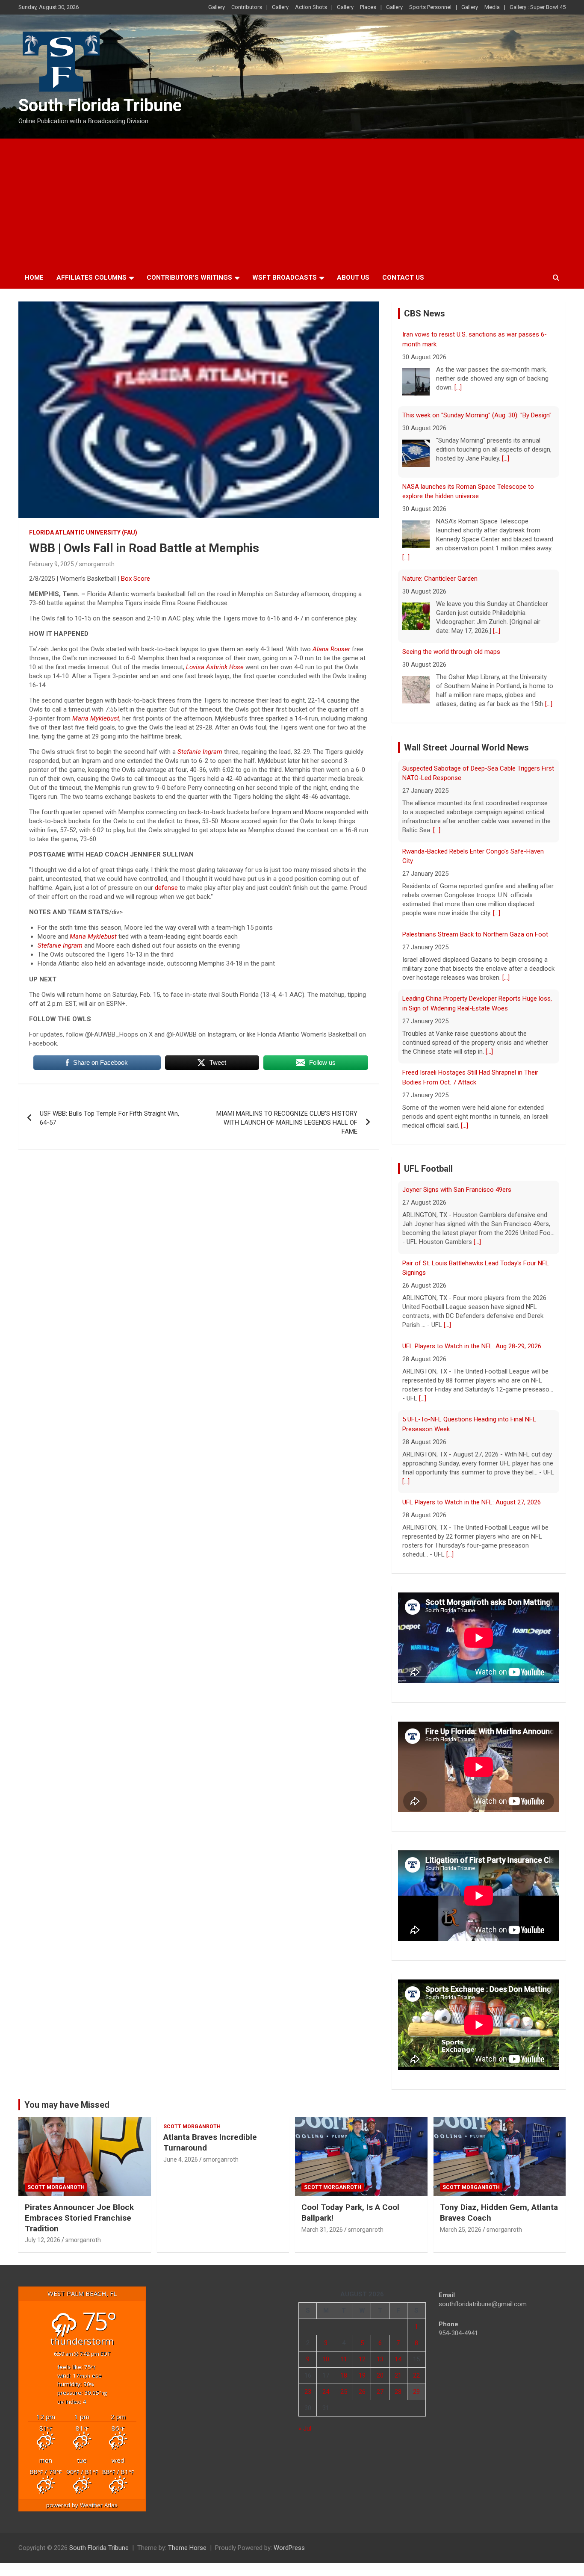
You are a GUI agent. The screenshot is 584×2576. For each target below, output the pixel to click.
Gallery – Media (481, 7)
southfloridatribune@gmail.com (483, 2296)
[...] (506, 378)
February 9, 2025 (52, 564)
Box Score (136, 579)
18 (344, 2367)
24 (326, 2384)
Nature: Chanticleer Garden (440, 498)
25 (344, 2384)
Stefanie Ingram (200, 752)
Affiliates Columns (91, 278)
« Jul (305, 2420)
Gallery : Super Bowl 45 (538, 7)
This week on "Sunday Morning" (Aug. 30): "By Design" (477, 334)
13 (380, 2351)
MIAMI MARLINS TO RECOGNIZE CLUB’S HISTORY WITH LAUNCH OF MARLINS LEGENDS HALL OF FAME (287, 1123)
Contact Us (403, 278)
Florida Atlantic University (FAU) (83, 532)
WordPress (289, 2540)
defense (166, 888)
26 (362, 2384)
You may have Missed (67, 2097)
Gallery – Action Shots (299, 7)
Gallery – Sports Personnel (419, 7)
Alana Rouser (331, 649)
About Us (353, 278)
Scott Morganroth (56, 2179)
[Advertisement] (292, 203)
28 (398, 2384)
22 (416, 2367)
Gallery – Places (357, 7)
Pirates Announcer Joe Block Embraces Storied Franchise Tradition (79, 2210)
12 (362, 2351)
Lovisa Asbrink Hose (215, 667)
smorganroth (97, 564)
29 (416, 2384)
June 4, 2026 (181, 2151)
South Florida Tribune (100, 105)
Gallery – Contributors (235, 7)
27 (380, 2384)
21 (398, 2367)
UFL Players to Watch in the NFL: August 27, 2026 (472, 1439)
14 (398, 2351)
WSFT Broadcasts (285, 278)
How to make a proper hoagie (444, 644)
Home (34, 278)
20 (380, 2367)
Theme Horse (187, 2540)
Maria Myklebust (96, 718)
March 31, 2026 (322, 2222)
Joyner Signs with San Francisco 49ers (457, 1513)
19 (362, 2367)
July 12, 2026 (43, 2232)
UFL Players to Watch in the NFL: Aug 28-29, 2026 (472, 1283)
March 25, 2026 (461, 2222)
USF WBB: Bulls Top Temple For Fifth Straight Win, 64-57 (109, 1118)
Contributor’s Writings (189, 278)
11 (344, 2351)
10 (326, 2351)
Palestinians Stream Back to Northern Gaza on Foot (475, 862)
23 (308, 2384)
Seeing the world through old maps (451, 571)
